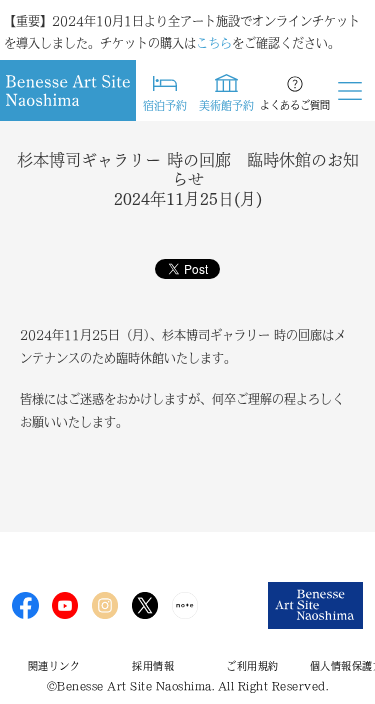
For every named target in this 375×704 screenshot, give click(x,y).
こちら (214, 43)
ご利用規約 (252, 666)
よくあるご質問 (295, 105)
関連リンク (54, 666)
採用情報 (153, 666)
